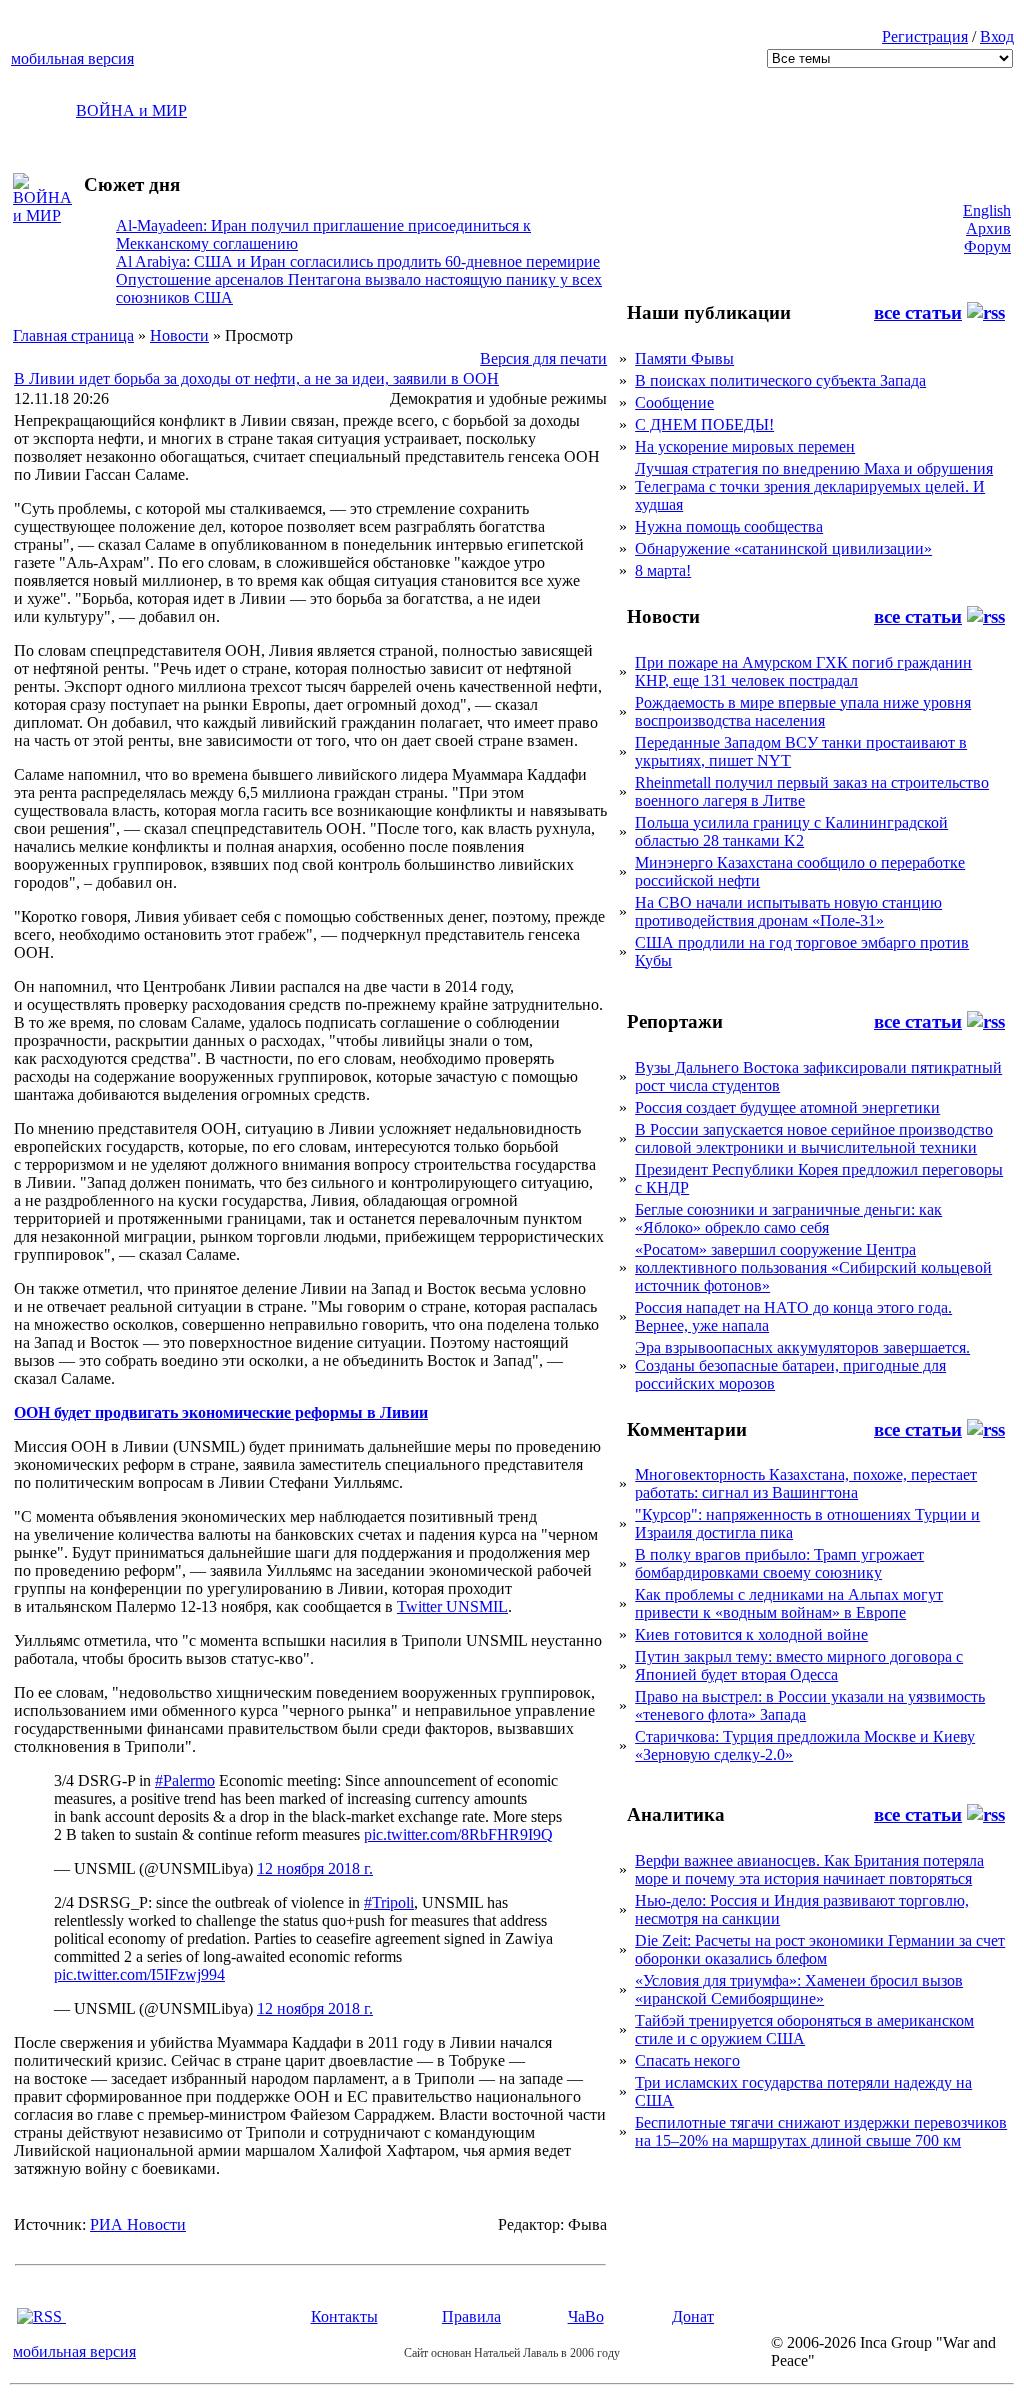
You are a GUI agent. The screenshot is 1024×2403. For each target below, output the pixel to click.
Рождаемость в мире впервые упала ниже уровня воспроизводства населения (803, 711)
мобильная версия (72, 58)
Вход (997, 36)
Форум (987, 246)
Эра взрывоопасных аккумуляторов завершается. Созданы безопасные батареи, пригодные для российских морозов (802, 1365)
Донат (693, 2316)
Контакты (344, 2316)
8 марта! (663, 570)
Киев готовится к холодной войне (751, 1634)
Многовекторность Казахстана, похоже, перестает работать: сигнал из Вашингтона (806, 1483)
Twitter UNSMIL (452, 1606)
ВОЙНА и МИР (131, 110)
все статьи (918, 312)
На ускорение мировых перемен (745, 446)
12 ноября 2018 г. (315, 1868)
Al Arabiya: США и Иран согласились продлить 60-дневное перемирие (358, 261)
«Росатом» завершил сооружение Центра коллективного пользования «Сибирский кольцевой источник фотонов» (813, 1267)
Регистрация (925, 36)
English (987, 210)
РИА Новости (138, 2224)
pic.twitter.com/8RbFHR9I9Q (458, 1834)
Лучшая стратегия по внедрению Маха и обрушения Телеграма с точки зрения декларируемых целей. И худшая (814, 486)
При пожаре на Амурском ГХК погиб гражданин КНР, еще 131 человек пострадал (803, 671)
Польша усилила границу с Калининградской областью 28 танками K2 (791, 831)
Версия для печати (543, 358)
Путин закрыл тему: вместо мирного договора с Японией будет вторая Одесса (799, 1665)
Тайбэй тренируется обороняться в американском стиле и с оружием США (804, 2029)
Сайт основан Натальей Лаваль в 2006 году (512, 2353)
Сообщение (674, 402)
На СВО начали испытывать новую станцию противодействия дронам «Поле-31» (788, 911)
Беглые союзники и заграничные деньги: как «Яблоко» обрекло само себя (788, 1218)
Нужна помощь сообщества (729, 526)
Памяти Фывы (684, 358)
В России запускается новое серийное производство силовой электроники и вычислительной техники (814, 1138)
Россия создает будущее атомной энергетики (787, 1107)
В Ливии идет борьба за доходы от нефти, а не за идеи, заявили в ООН (256, 378)
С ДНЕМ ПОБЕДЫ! (704, 424)
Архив (988, 228)
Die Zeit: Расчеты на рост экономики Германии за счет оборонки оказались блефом (820, 1949)
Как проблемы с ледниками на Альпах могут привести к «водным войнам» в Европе (789, 1603)
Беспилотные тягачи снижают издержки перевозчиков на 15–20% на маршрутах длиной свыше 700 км (821, 2131)
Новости (179, 335)
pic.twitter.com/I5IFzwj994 (139, 1974)
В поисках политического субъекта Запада (780, 380)
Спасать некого (687, 2060)
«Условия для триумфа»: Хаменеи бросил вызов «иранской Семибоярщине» (799, 1989)
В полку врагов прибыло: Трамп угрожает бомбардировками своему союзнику (779, 1563)
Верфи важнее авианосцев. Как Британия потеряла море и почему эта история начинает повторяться (809, 1869)
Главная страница (73, 335)
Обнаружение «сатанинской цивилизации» (783, 548)
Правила (471, 2316)
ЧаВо (586, 2316)
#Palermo (185, 1780)
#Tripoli (389, 1902)
